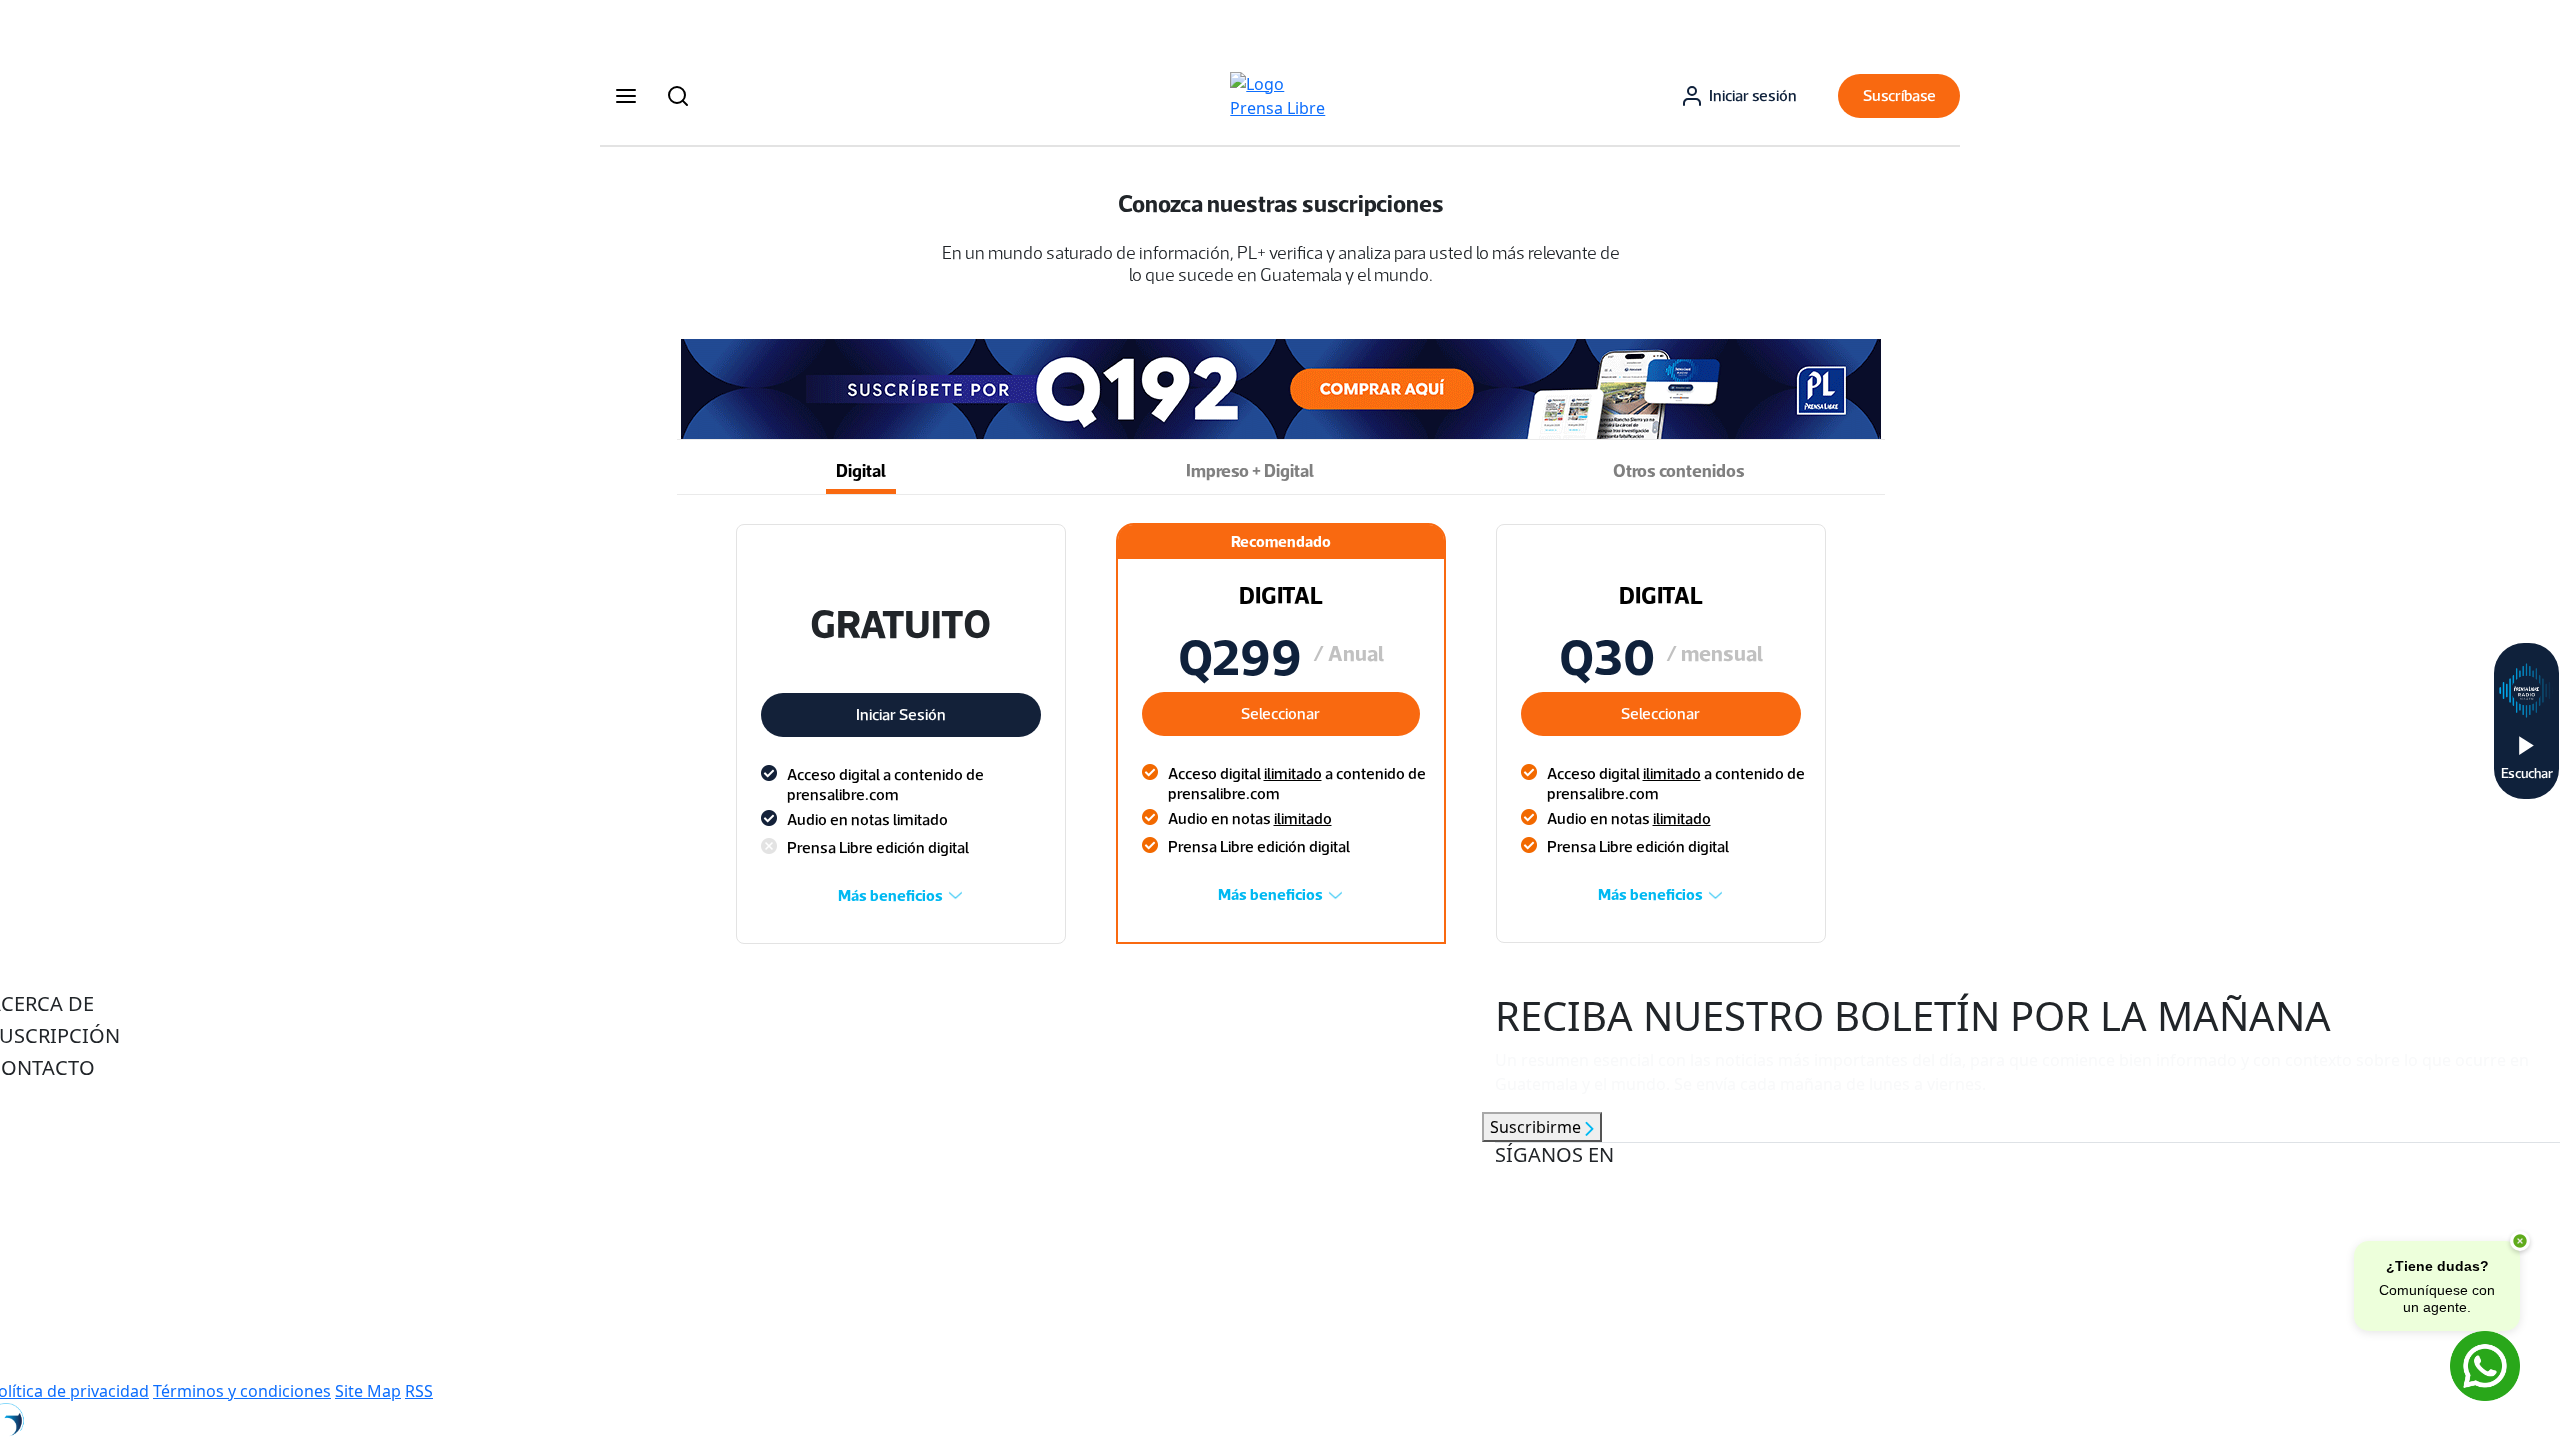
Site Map (368, 1391)
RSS (419, 1391)
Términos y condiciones (242, 1391)
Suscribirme (1537, 1127)
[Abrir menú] (626, 96)
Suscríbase (1899, 95)
